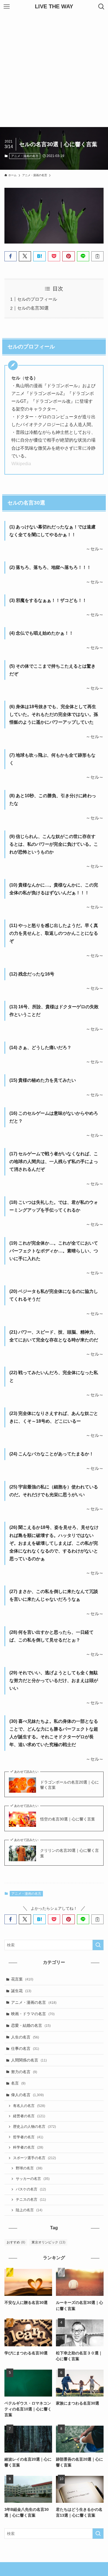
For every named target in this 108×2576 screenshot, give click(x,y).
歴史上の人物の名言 (34, 2127)
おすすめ (16, 2242)
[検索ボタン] (101, 7)
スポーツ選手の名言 (34, 2158)
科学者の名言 (28, 2147)
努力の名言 (24, 2072)
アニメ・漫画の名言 (25, 156)
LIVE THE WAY (54, 7)
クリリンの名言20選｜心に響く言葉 (70, 1853)
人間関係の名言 (29, 2060)
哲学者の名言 (28, 2137)
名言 (18, 2083)
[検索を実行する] (98, 1945)
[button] (11, 256)
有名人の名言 (29, 2106)
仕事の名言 (25, 2048)
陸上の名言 (29, 2210)
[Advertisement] (54, 70)
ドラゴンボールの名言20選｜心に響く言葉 (70, 1785)
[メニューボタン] (7, 7)
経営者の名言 (29, 2116)
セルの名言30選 (33, 308)
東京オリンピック (48, 2242)
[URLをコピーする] (97, 256)
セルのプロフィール (37, 299)
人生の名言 (25, 2037)
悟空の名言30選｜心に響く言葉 (68, 1819)
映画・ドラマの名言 (33, 2014)
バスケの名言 (31, 2189)
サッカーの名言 (33, 2179)
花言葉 (22, 1979)
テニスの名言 (31, 2200)
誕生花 (21, 1991)
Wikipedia (21, 464)
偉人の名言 (27, 2095)
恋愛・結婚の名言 (31, 2025)
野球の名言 (29, 2168)
